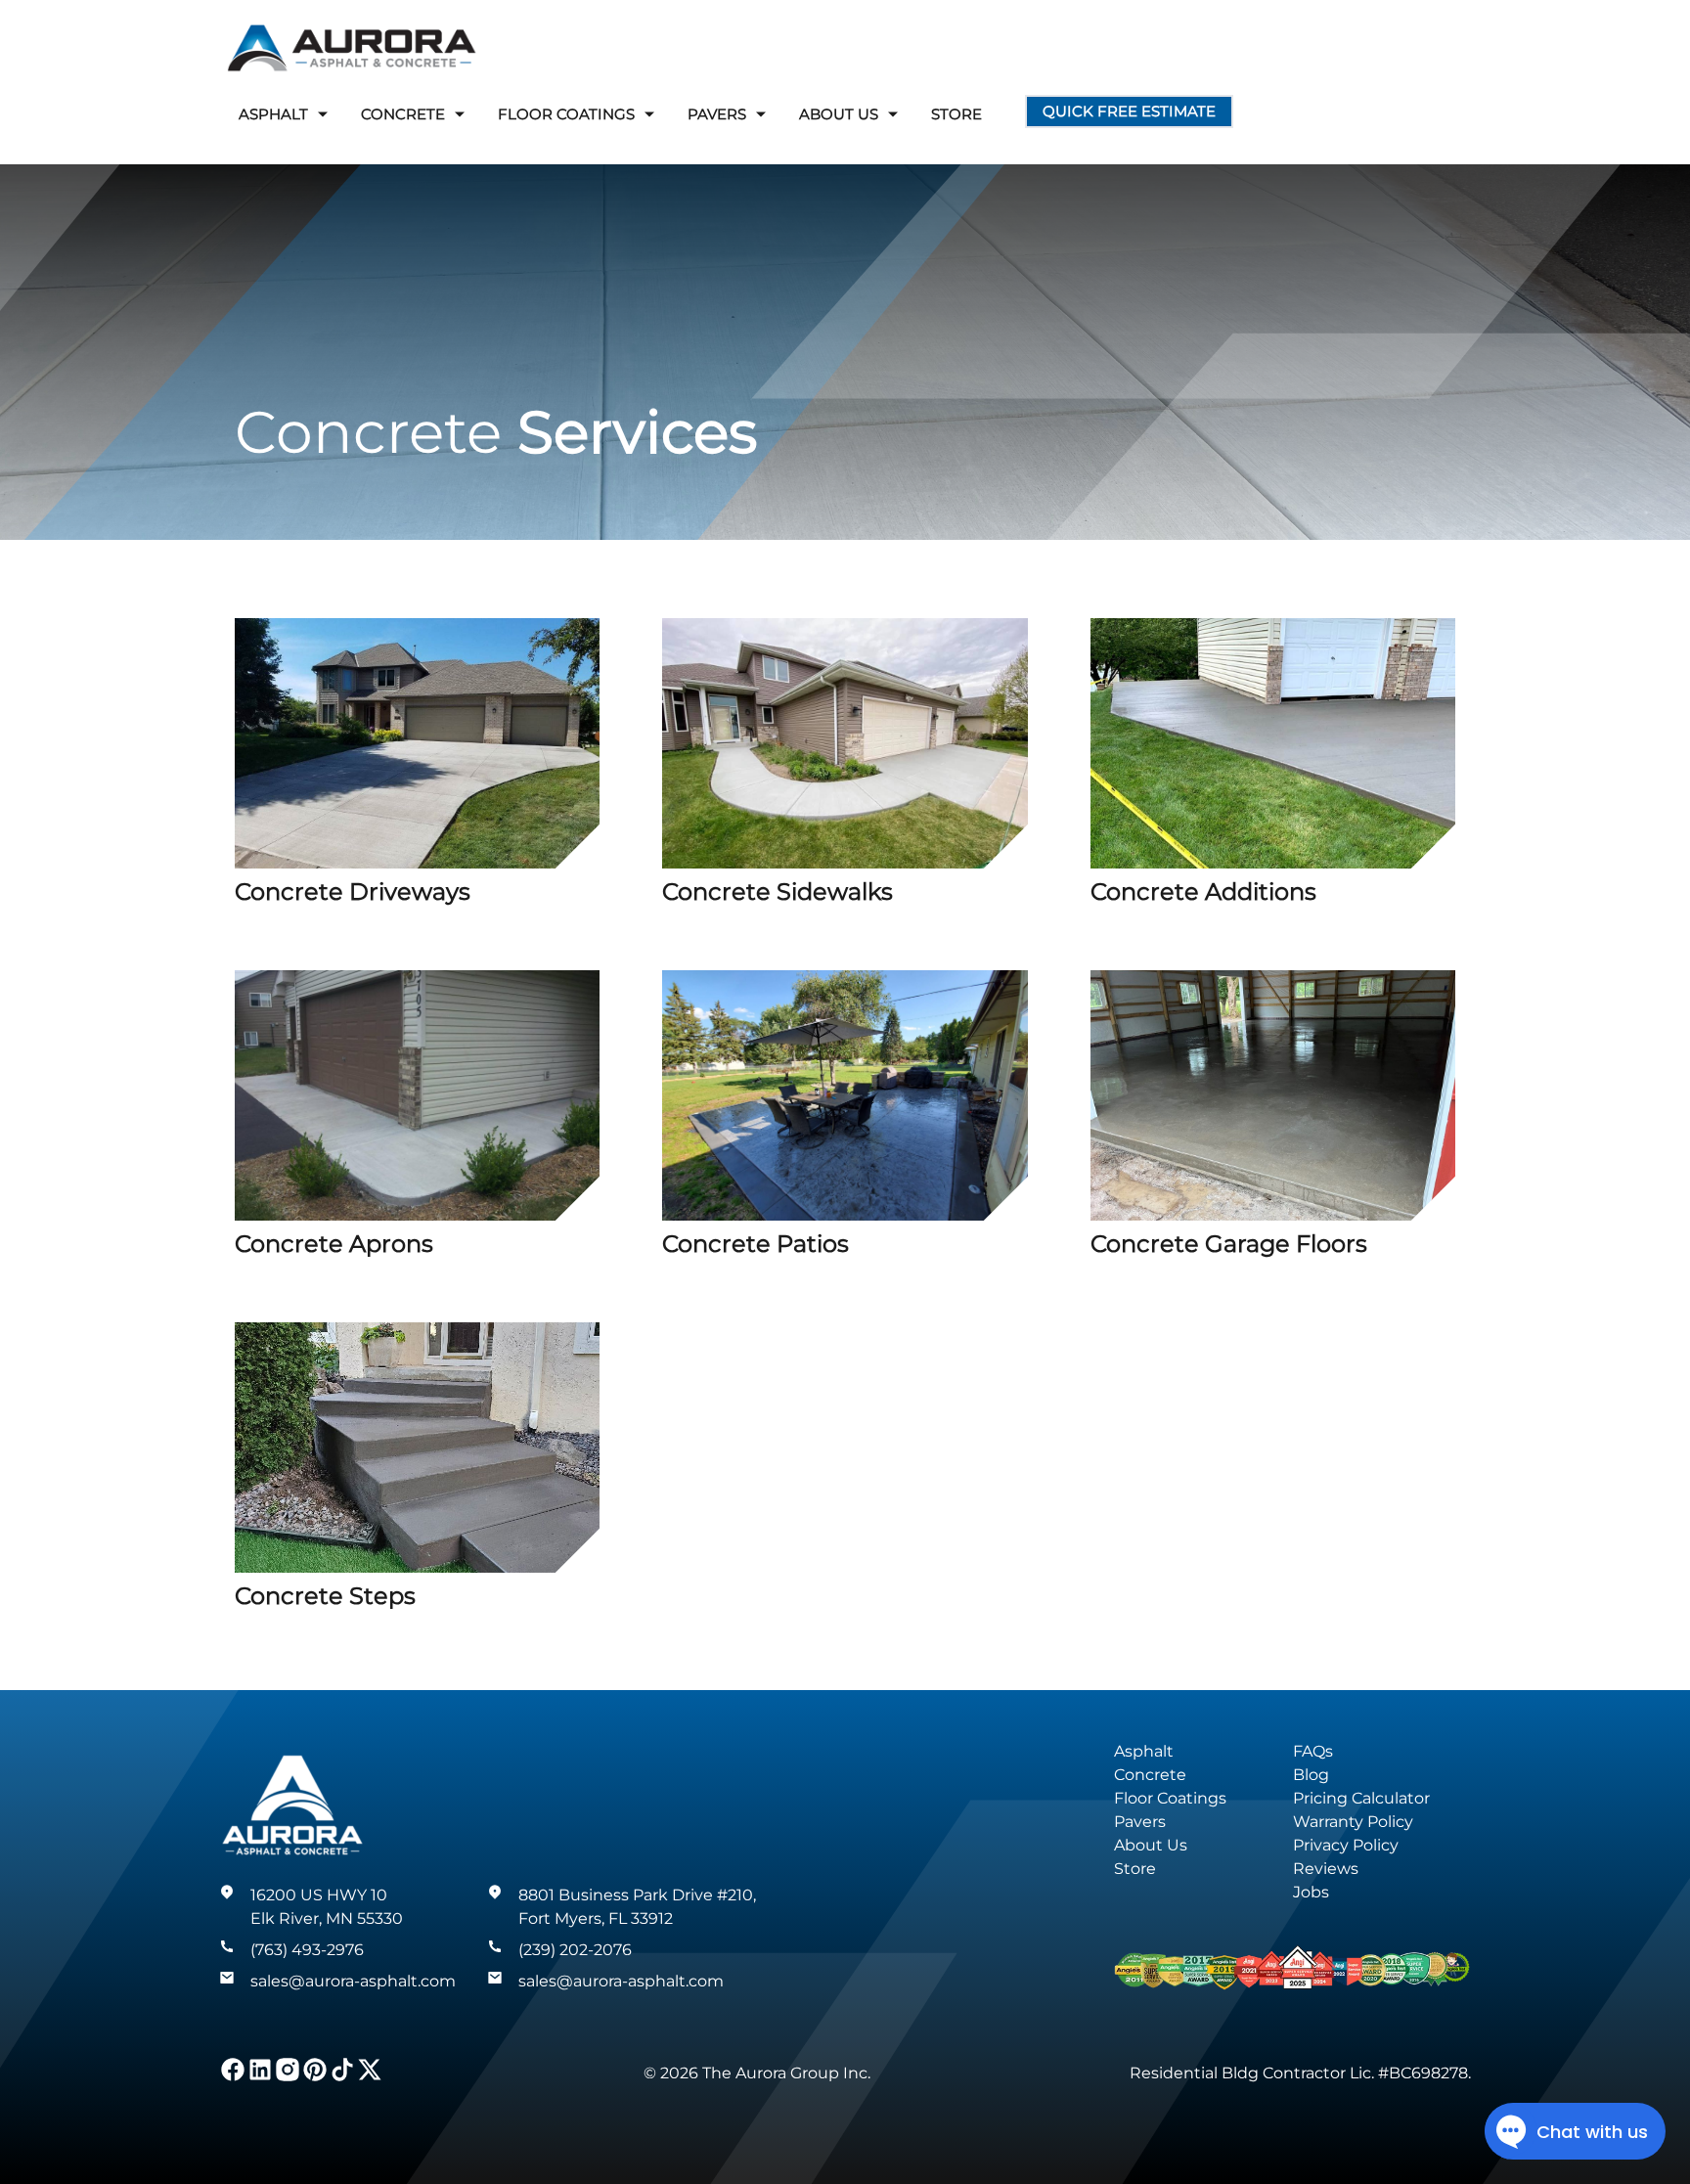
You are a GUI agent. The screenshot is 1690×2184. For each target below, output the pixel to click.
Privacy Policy (1346, 1845)
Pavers (1140, 1822)
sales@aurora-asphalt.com (353, 1981)
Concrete (1150, 1775)
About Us (1151, 1845)
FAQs (1313, 1751)
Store (956, 114)
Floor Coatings (1170, 1798)
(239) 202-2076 (575, 1950)
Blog (1311, 1775)
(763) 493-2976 (307, 1950)
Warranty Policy (1353, 1822)
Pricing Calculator (1361, 1798)
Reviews (1326, 1869)
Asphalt (1144, 1751)
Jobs (1311, 1892)
